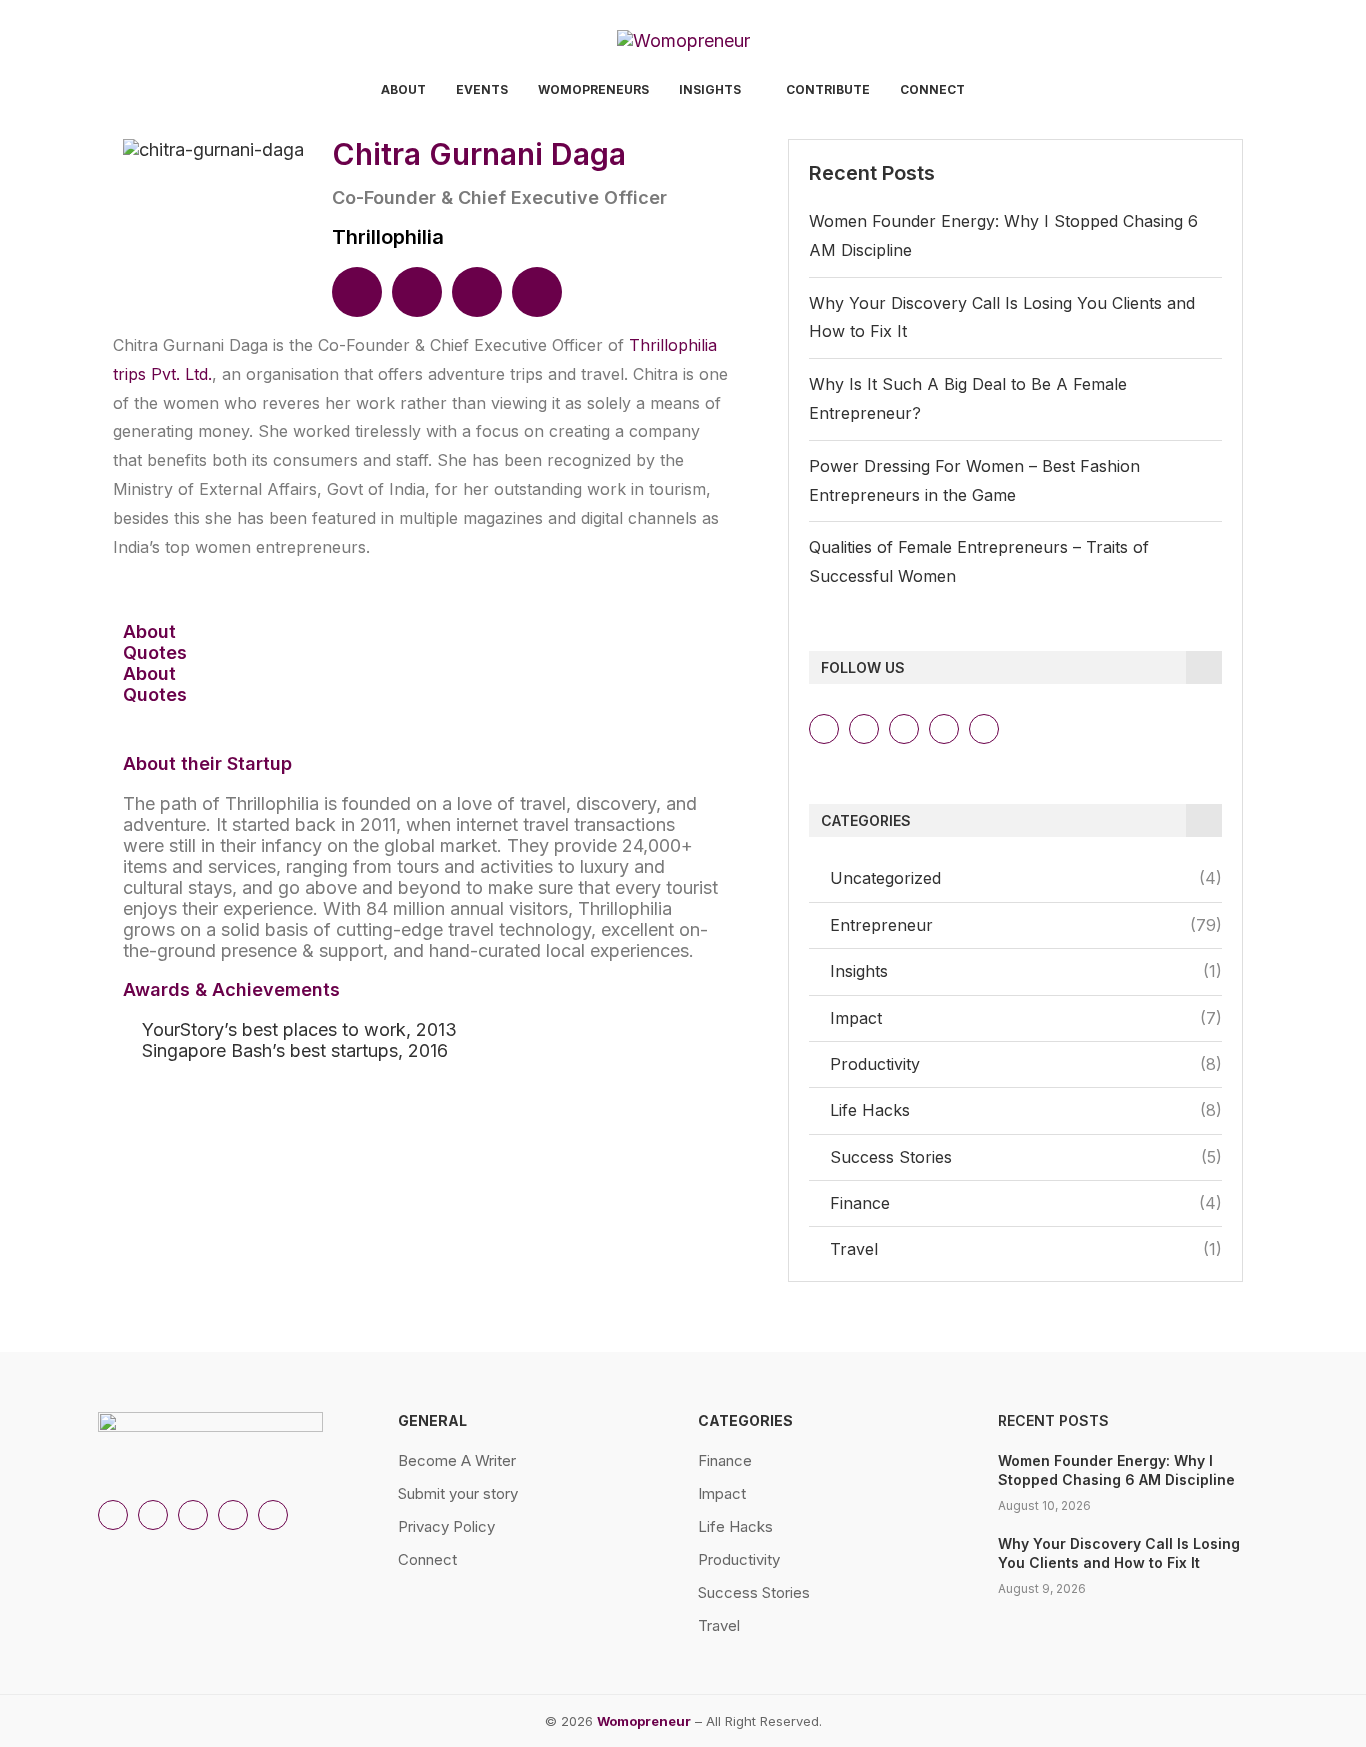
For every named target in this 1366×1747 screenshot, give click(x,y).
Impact (1026, 1018)
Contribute (828, 89)
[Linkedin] (357, 292)
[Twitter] (904, 729)
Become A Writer (457, 1460)
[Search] (1258, 91)
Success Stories (1026, 1157)
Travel (1026, 1249)
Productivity (1026, 1064)
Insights (710, 89)
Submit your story (458, 1493)
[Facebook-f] (984, 729)
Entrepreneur (1026, 925)
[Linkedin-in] (864, 729)
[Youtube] (944, 729)
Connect (932, 89)
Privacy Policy (446, 1526)
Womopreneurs (593, 89)
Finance (1026, 1203)
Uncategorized (1026, 878)
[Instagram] (824, 729)
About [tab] (149, 631)
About (403, 89)
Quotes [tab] (155, 652)
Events (482, 89)
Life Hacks (1026, 1110)
